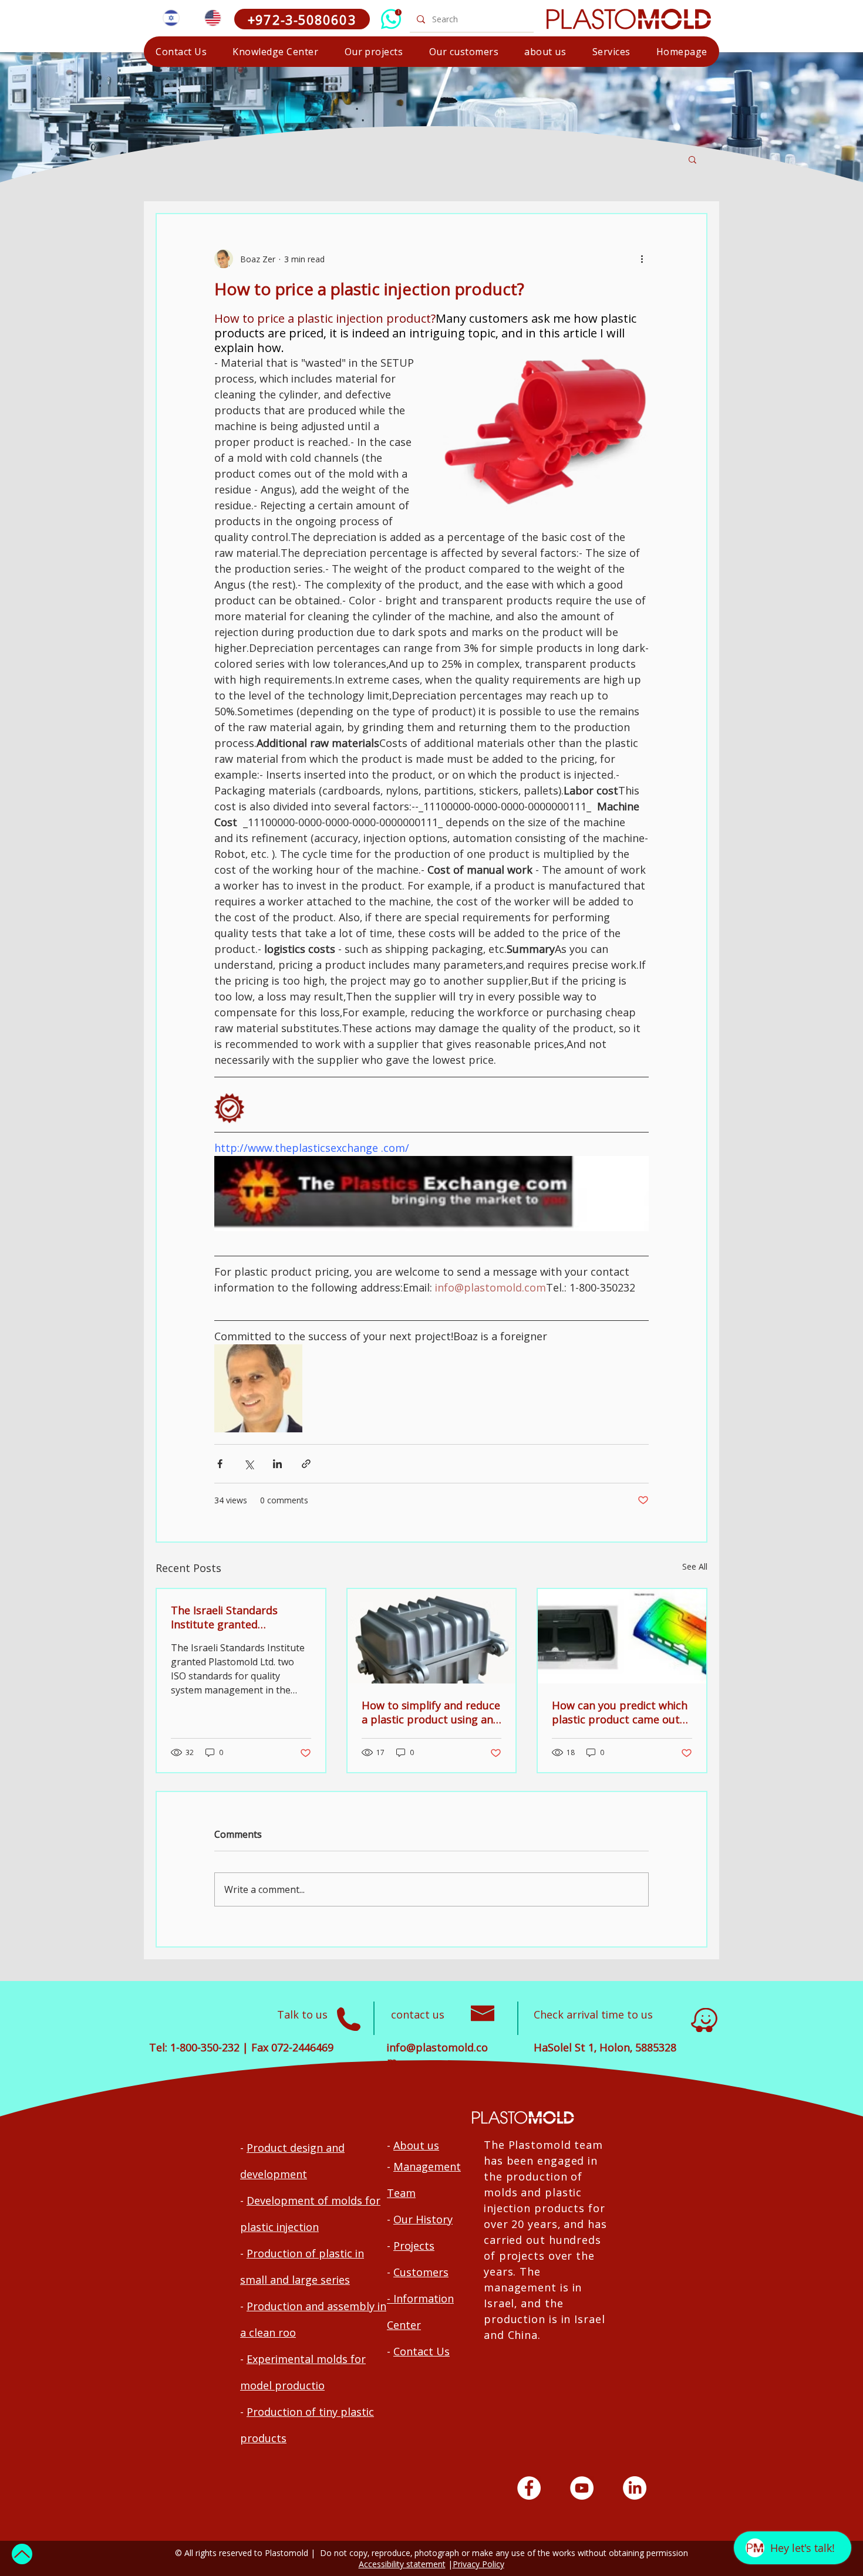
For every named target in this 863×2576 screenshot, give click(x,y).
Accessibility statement (402, 2564)
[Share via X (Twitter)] (249, 1464)
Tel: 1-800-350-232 (194, 2047)
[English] (212, 18)
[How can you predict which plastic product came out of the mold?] (622, 1636)
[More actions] (642, 259)
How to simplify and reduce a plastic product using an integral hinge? (431, 1712)
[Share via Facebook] (220, 1464)
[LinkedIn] (635, 2488)
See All (695, 1566)
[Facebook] (529, 2488)
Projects (414, 2246)
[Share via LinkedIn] (277, 1464)
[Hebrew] (171, 18)
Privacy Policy (478, 2564)
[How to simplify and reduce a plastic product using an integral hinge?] (432, 1636)
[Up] (22, 2554)
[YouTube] (582, 2488)
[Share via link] (306, 1464)
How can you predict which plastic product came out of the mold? (620, 1712)
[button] (611, 52)
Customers (421, 2272)
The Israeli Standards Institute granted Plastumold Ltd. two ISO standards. (232, 1617)
